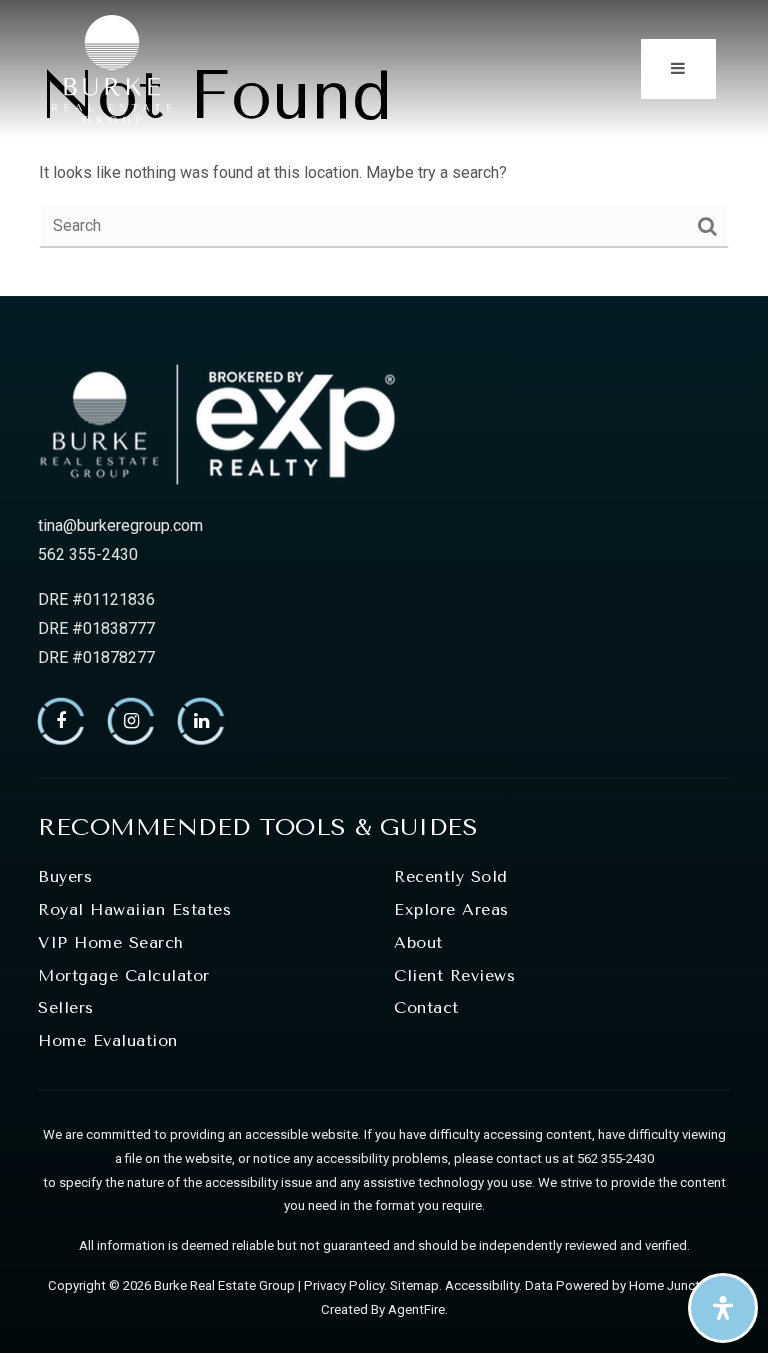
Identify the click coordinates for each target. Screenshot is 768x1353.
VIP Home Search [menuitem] (111, 942)
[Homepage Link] (112, 67)
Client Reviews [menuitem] (454, 975)
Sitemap (414, 1285)
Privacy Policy (344, 1285)
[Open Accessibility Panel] (723, 1308)
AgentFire (416, 1309)
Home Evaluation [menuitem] (108, 1040)
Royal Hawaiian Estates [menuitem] (134, 909)
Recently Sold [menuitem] (451, 876)
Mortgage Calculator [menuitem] (124, 975)
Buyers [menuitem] (65, 876)
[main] (384, 148)
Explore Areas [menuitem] (451, 909)
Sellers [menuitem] (66, 1007)
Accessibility (482, 1285)
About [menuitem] (418, 942)
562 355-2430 (88, 554)
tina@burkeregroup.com (120, 525)
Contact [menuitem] (426, 1007)
